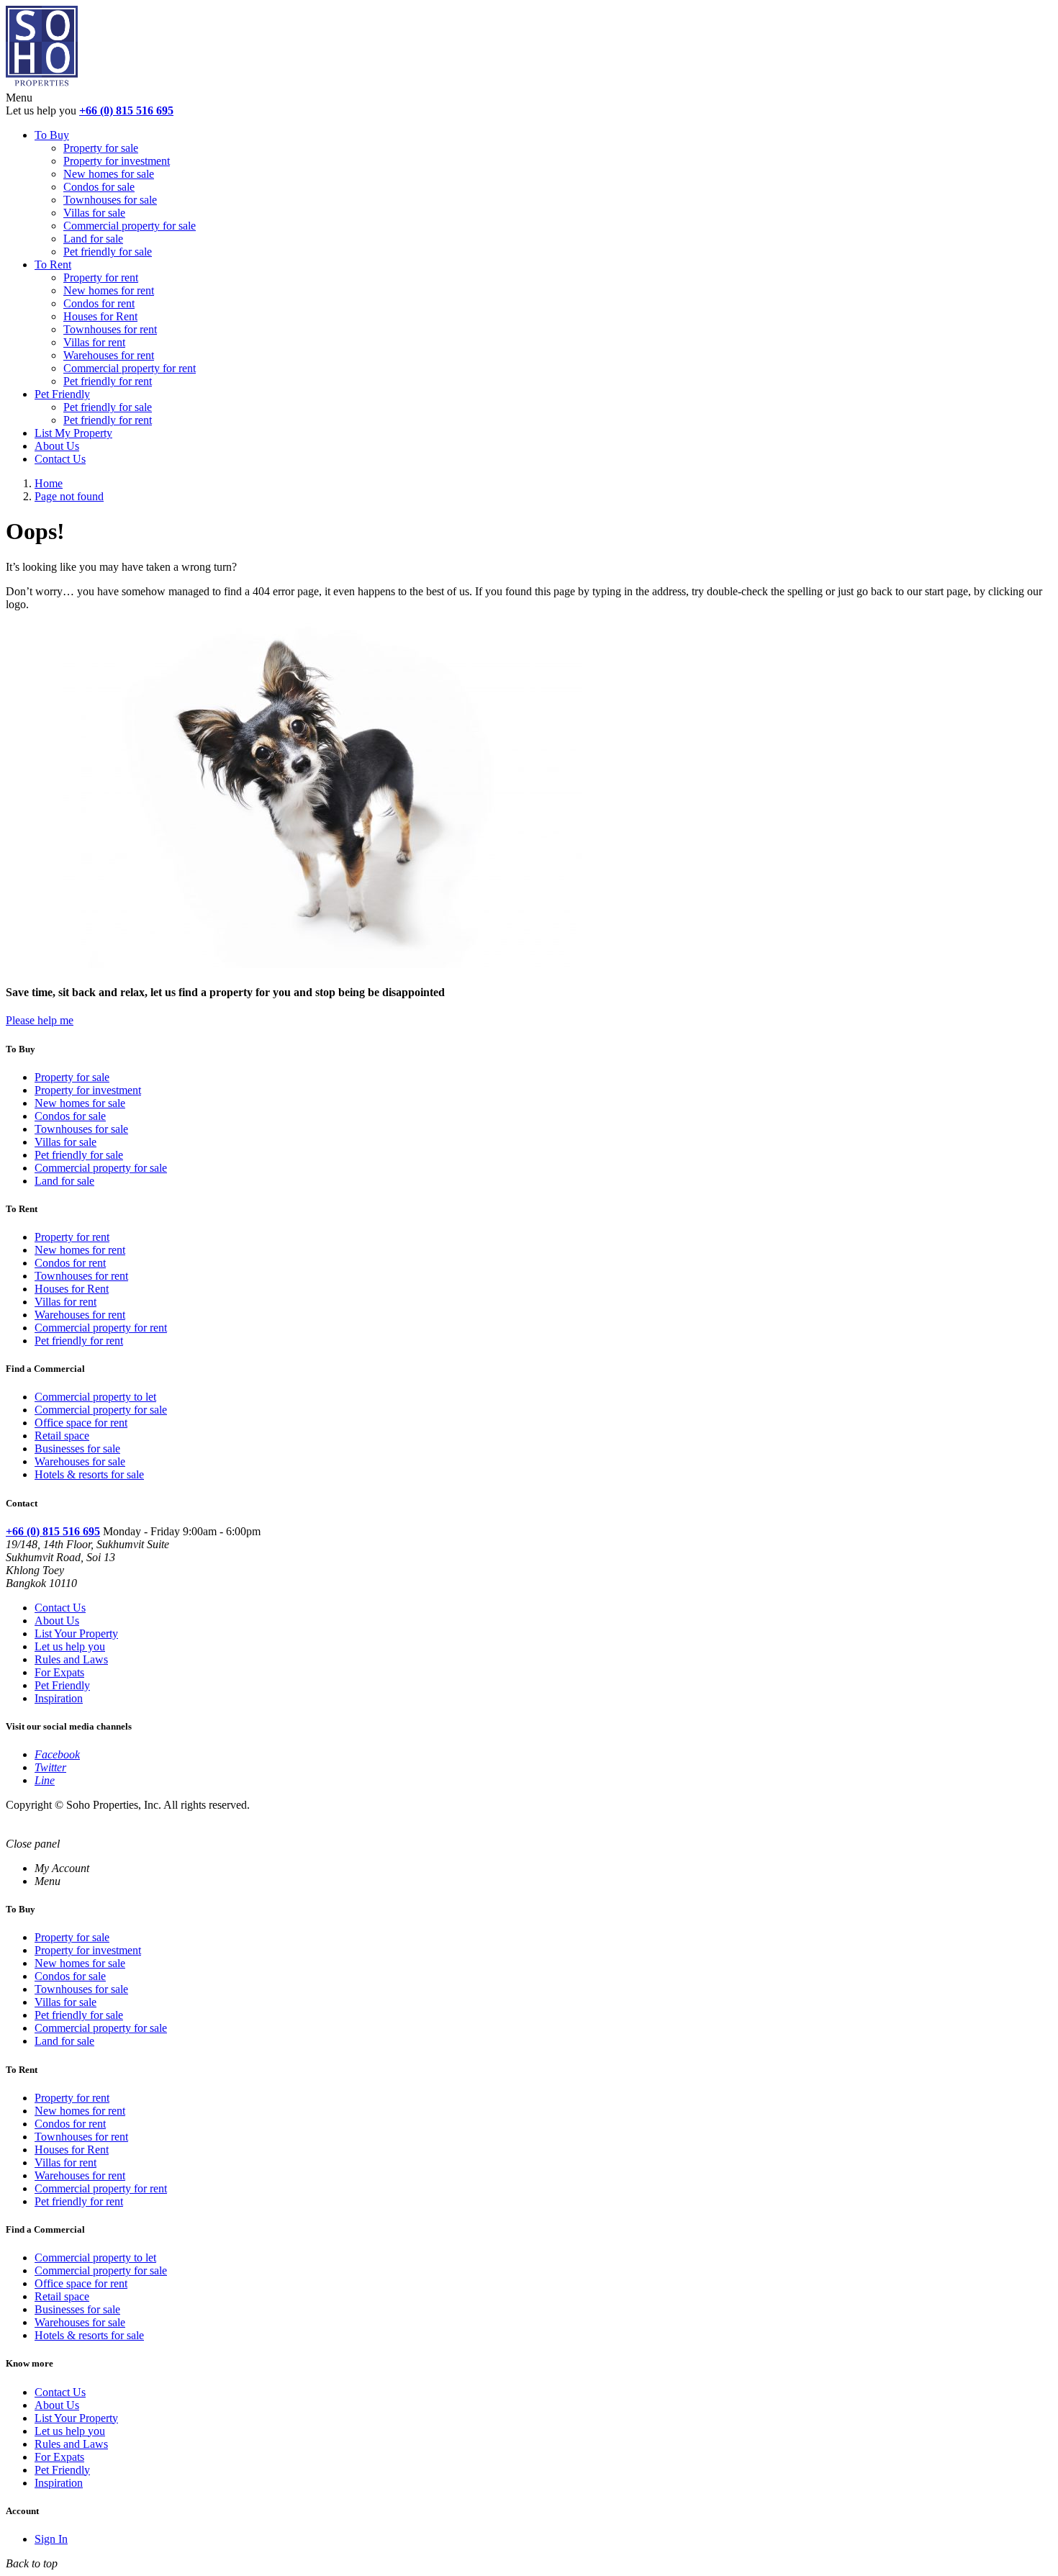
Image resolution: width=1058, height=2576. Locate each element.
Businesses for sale (77, 1449)
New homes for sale (109, 174)
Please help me (40, 1020)
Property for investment (117, 161)
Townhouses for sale (110, 200)
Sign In (51, 2539)
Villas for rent (94, 342)
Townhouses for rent (110, 329)
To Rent (53, 265)
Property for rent (101, 277)
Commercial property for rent (130, 368)
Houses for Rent (100, 316)
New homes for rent (109, 290)
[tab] (62, 1868)
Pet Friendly (62, 394)
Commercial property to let (95, 1397)
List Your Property (76, 1633)
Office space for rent (81, 1423)
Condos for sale (99, 187)
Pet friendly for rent (108, 381)
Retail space (62, 1436)
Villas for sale (94, 213)
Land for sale (93, 239)
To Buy (52, 135)
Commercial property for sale (130, 226)
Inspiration (59, 1698)
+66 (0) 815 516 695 (126, 110)
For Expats (59, 1672)
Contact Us (60, 459)
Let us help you (70, 1646)
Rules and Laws (71, 1659)
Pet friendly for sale (108, 252)
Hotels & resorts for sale (89, 1474)
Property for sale (101, 148)
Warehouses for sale (80, 1461)
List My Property (73, 433)
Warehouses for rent (109, 355)
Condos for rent (99, 303)
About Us (57, 446)
